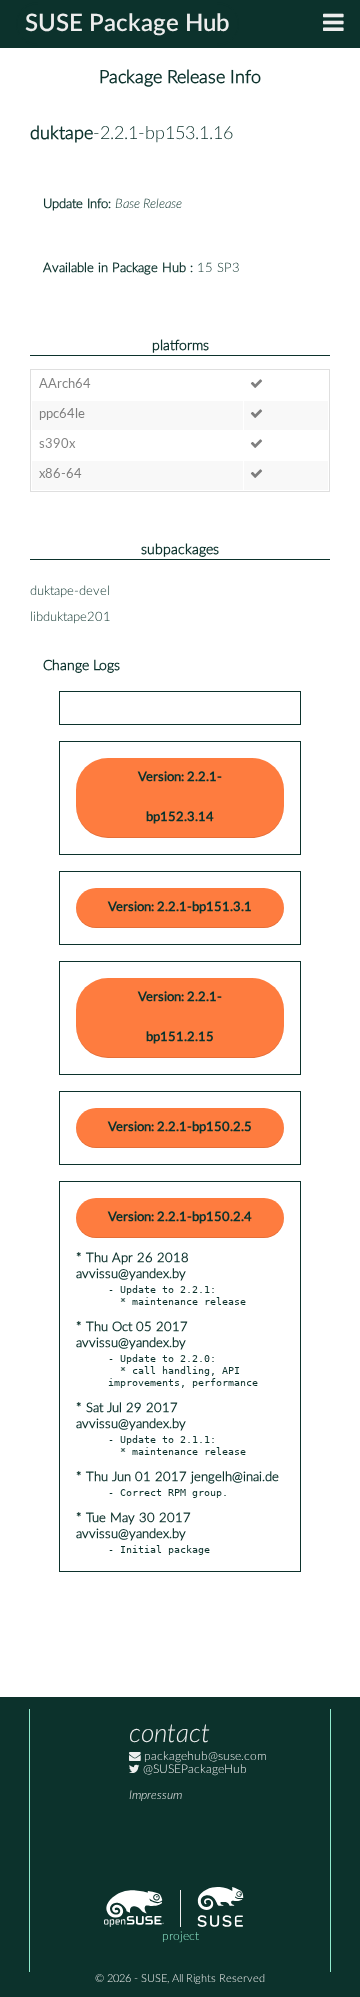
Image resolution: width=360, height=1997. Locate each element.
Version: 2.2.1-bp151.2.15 (180, 1017)
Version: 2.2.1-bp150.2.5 (180, 1127)
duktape (61, 134)
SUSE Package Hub (127, 24)
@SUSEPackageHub (193, 1769)
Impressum (155, 1795)
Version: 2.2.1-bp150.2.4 (180, 1217)
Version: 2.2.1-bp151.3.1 (180, 907)
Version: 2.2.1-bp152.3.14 (180, 797)
